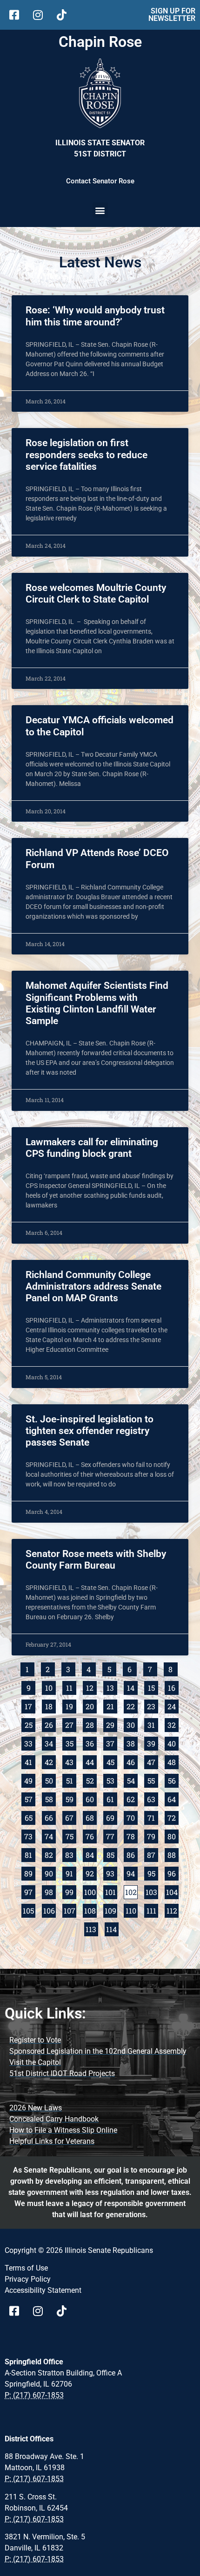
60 (91, 1798)
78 (132, 1835)
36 (91, 1742)
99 (71, 1891)
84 (91, 1854)
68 (91, 1817)
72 (173, 1817)
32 (173, 1724)
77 (112, 1835)
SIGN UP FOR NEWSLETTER (172, 15)
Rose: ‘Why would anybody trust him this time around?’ (95, 316)
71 (153, 1817)
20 (91, 1705)
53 (112, 1780)
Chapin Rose (100, 42)
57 (30, 1798)
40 (173, 1742)
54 (132, 1780)
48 (173, 1761)
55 (153, 1780)
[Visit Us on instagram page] (41, 2311)
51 (71, 1780)
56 (173, 1780)
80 (173, 1835)
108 (90, 1910)
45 (112, 1761)
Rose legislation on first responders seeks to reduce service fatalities (87, 454)
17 (30, 1705)
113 (92, 1928)
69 (112, 1817)
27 (71, 1724)
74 (50, 1835)
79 (153, 1835)
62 (132, 1798)
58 (50, 1798)
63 (153, 1798)
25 (30, 1724)
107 (70, 1910)
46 (132, 1761)
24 (173, 1705)
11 (71, 1687)
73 (30, 1835)
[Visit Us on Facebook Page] (17, 2311)
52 (91, 1780)
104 (172, 1891)
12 (91, 1687)
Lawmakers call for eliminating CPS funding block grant (92, 1148)
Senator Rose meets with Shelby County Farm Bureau (96, 1560)
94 (132, 1872)
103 (152, 1891)
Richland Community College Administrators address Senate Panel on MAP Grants (93, 1286)
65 (30, 1817)
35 (71, 1742)
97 (30, 1891)
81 (30, 1854)
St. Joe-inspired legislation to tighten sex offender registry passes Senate (90, 1431)
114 (112, 1928)
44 (91, 1761)
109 (111, 1910)
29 (112, 1724)
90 (50, 1872)
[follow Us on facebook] (17, 15)
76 (91, 1835)
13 (112, 1687)
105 (29, 1910)
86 (132, 1854)
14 (132, 1687)
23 (153, 1705)
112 (173, 1910)
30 (132, 1724)
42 (50, 1761)
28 (91, 1724)
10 (50, 1687)
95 (153, 1872)
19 (71, 1705)
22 (132, 1705)
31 (153, 1724)
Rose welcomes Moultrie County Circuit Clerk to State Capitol (96, 594)
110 (132, 1910)
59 (71, 1798)
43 (71, 1761)
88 (173, 1854)
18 (50, 1705)
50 (50, 1780)
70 (132, 1817)
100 (90, 1891)
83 (71, 1854)
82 (50, 1854)
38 (132, 1742)
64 (173, 1798)
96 (173, 1872)
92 (91, 1872)
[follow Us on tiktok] (65, 15)
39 (153, 1742)
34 (50, 1742)
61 (112, 1798)
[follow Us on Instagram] (41, 15)
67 (71, 1817)
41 (30, 1761)
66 (50, 1817)
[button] (100, 210)
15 (153, 1687)
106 (50, 1910)
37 (112, 1742)
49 (30, 1780)
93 (112, 1872)
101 (111, 1891)
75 (71, 1835)
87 (153, 1854)
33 (30, 1742)
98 (50, 1891)
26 (50, 1724)
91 (71, 1872)
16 (173, 1687)
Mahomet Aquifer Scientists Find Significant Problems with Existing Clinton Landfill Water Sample (97, 1003)
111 (152, 1910)
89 (30, 1872)
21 (112, 1705)
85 (112, 1854)
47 (153, 1761)
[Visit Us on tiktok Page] (65, 2311)
